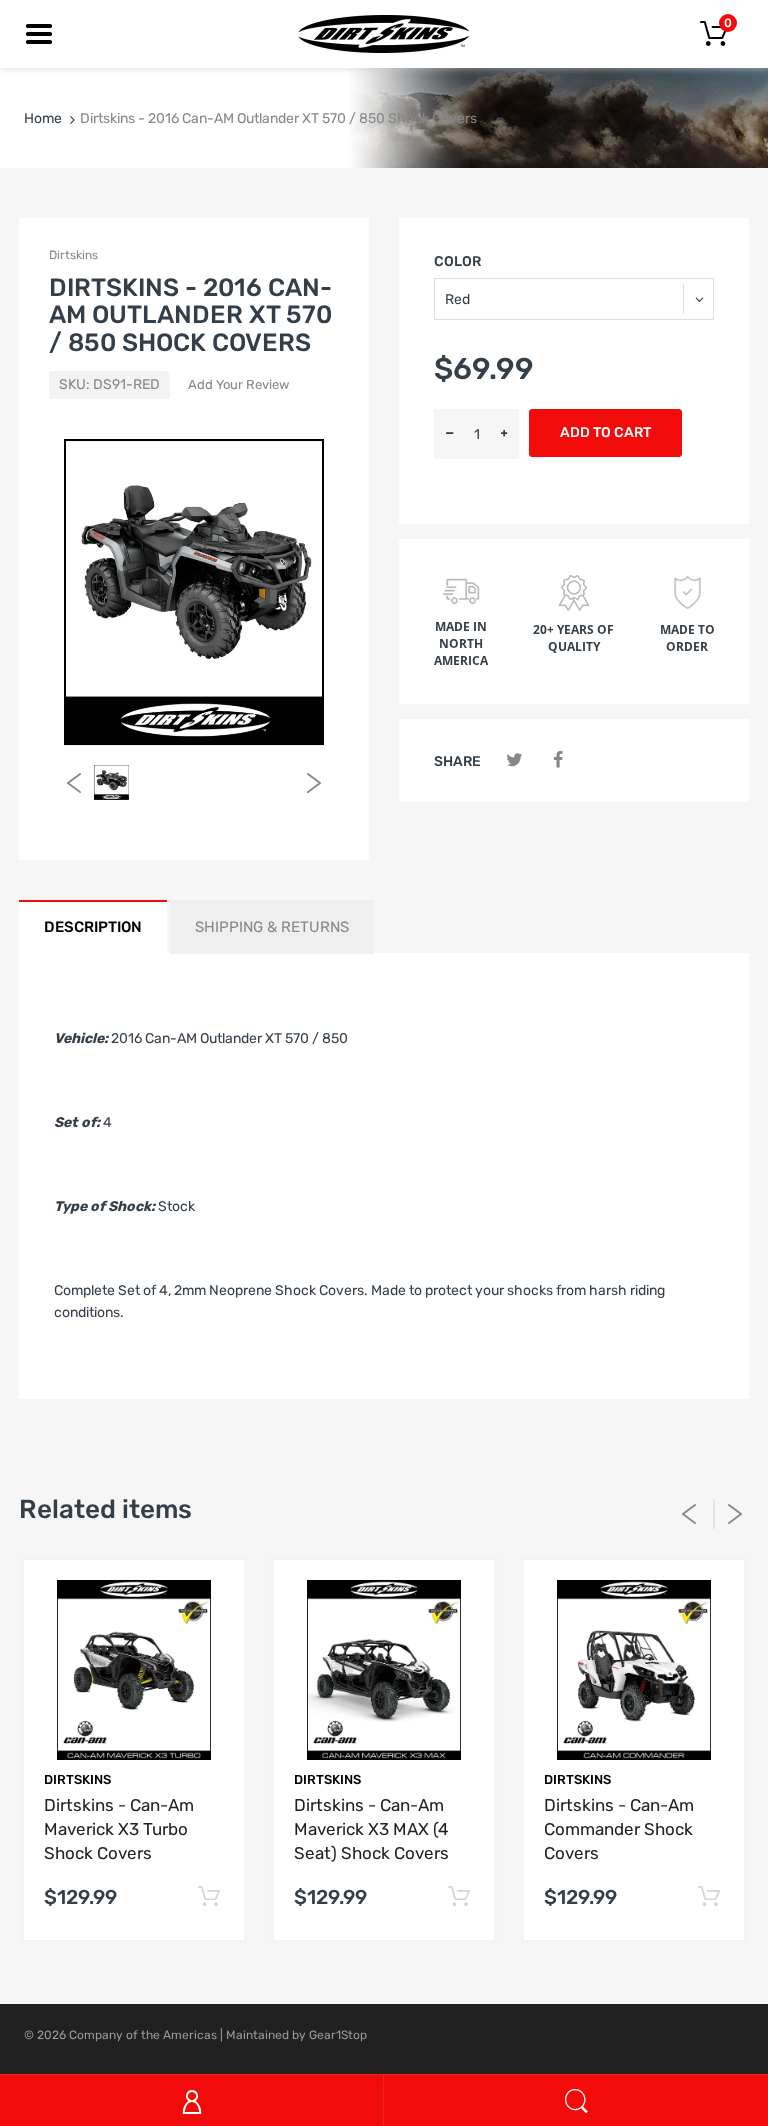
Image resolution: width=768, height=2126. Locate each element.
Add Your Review (238, 384)
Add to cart (605, 432)
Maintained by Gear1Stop (296, 2035)
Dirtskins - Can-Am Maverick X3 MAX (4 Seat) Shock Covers (371, 1829)
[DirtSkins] (384, 33)
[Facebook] (557, 760)
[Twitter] (514, 760)
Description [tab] (93, 927)
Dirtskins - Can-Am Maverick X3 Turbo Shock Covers (119, 1829)
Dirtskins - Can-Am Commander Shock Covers (619, 1829)
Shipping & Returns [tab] (272, 927)
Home (43, 118)
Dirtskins (73, 255)
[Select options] (208, 1897)
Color (457, 261)
